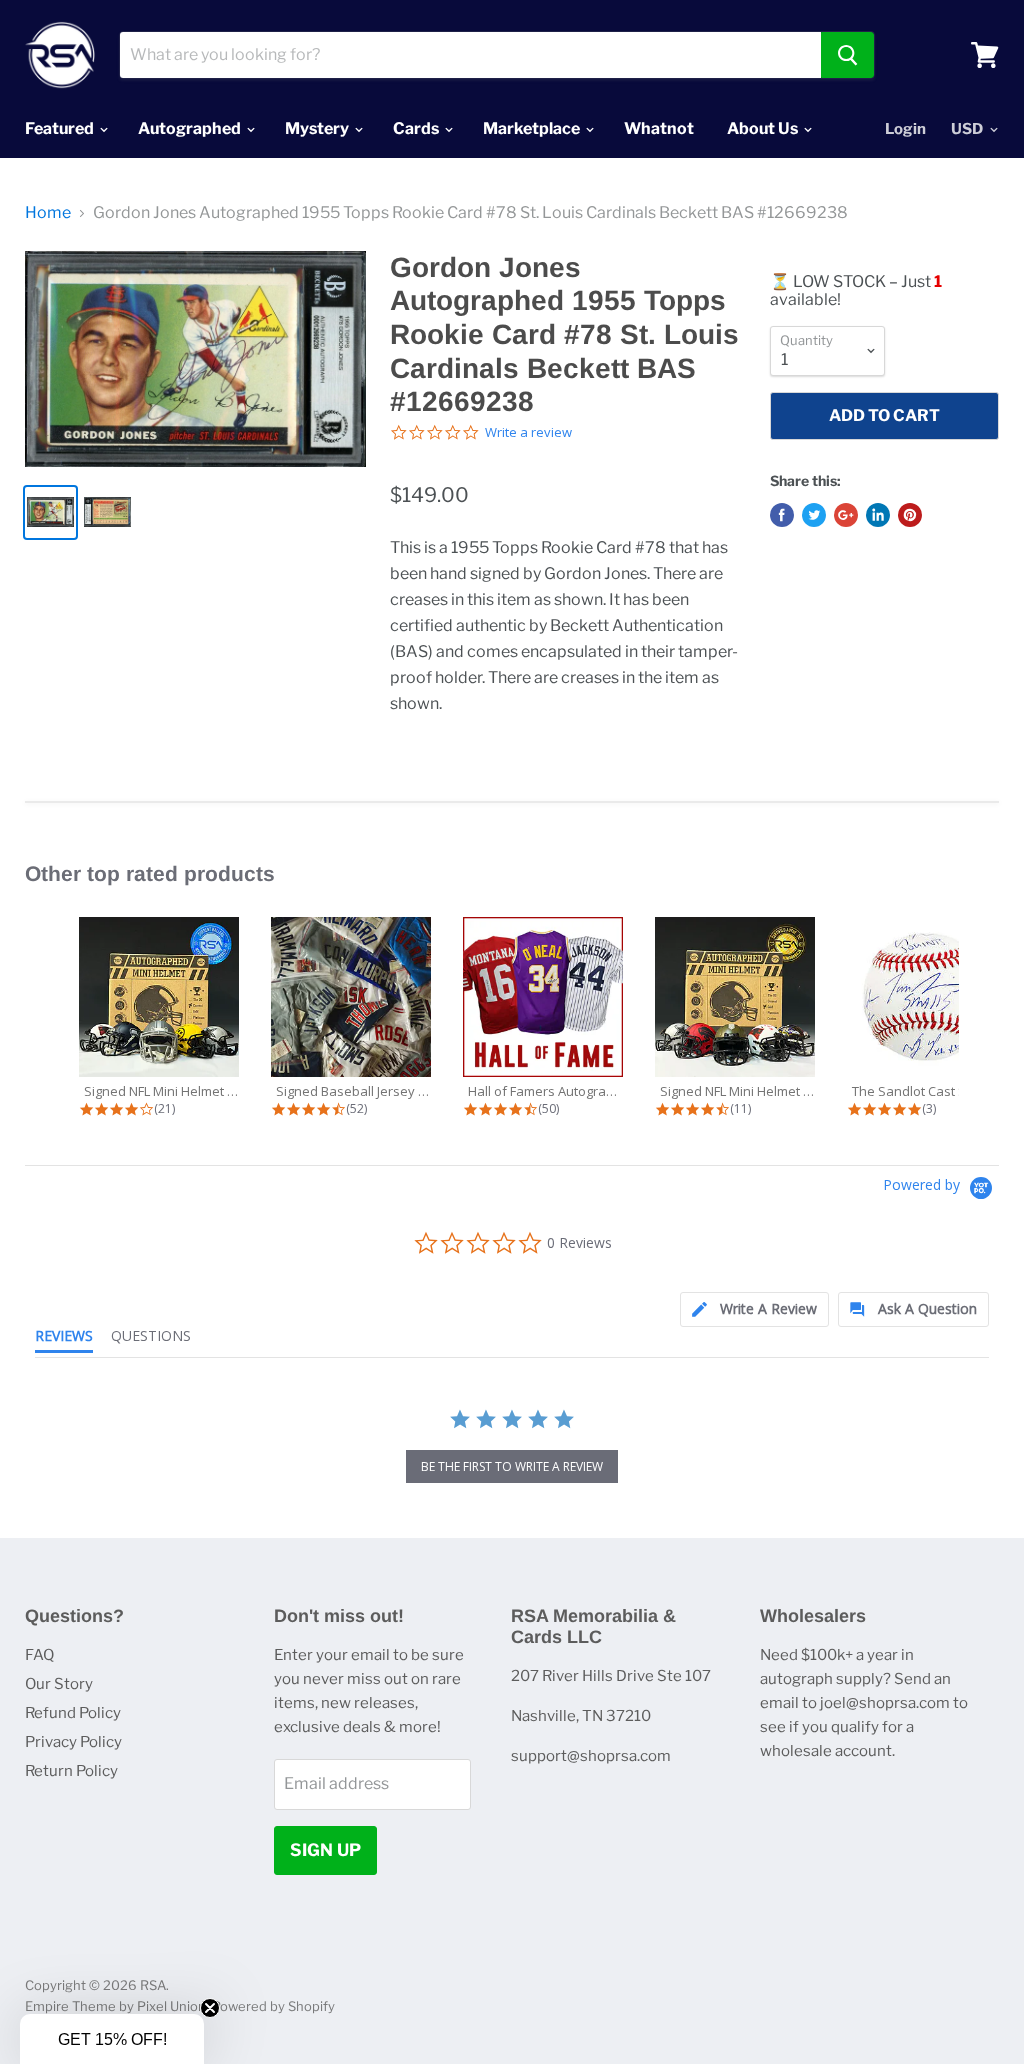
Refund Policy (73, 1713)
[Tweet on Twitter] (814, 515)
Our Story (59, 1684)
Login (905, 129)
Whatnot (659, 128)
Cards (417, 128)
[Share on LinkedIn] (878, 515)
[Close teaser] (210, 2008)
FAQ (39, 1655)
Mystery (318, 128)
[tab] (754, 1309)
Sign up (325, 1850)
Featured (61, 128)
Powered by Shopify (273, 2006)
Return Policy (71, 1771)
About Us (764, 128)
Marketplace (533, 128)
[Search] (847, 55)
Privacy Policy (73, 1742)
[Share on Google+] (846, 515)
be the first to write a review (512, 1466)
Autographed (191, 128)
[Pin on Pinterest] (910, 515)
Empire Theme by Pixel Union (115, 2006)
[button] (112, 2039)
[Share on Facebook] (782, 515)
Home (48, 213)
